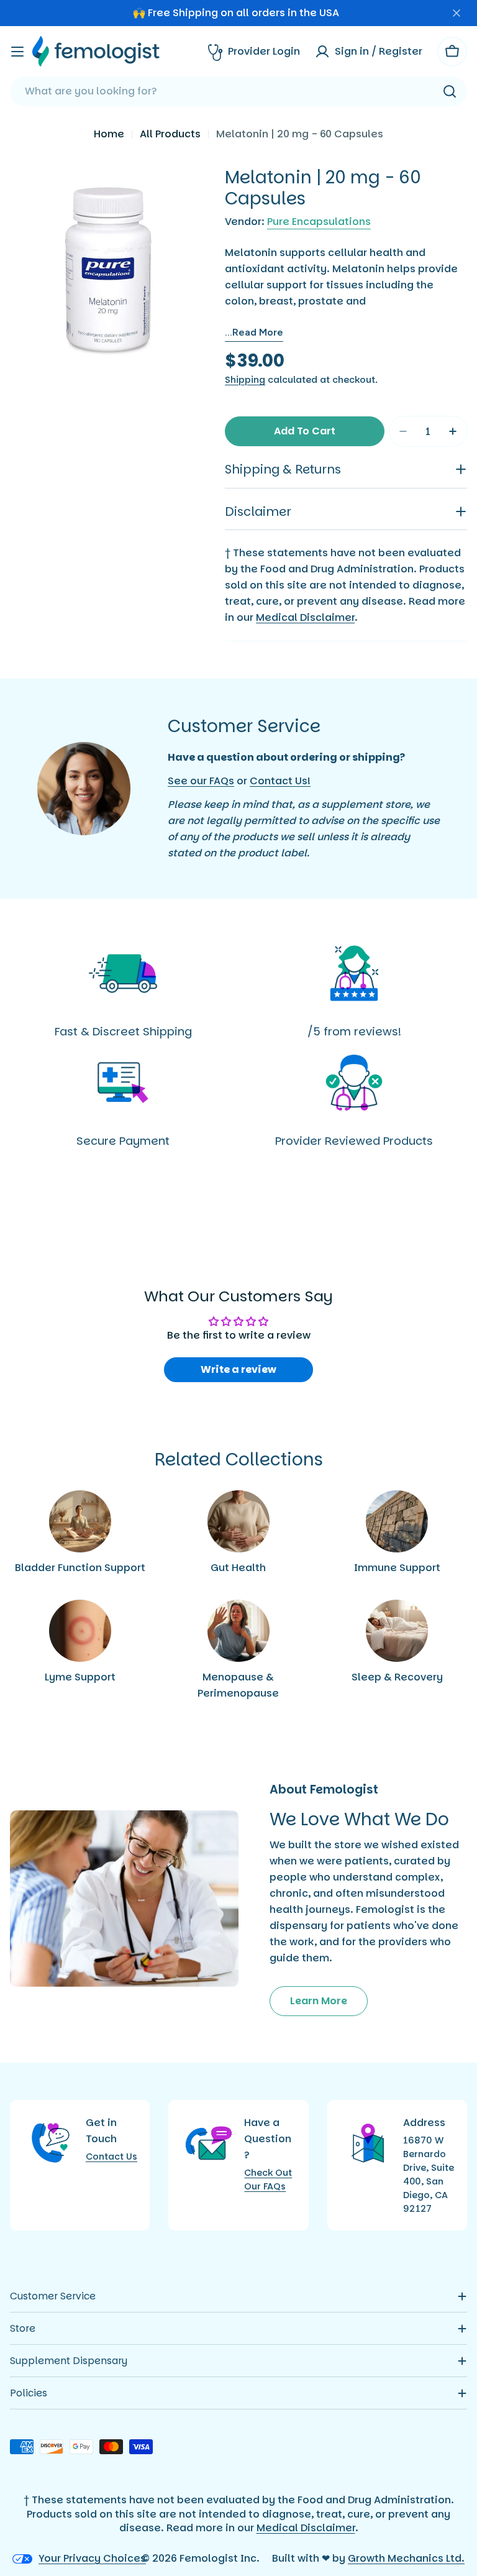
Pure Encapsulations (319, 222)
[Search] (450, 91)
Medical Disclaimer (305, 617)
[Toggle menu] (17, 52)
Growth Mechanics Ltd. (406, 2558)
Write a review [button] (238, 1369)
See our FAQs (201, 781)
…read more (254, 332)
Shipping (245, 380)
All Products (170, 134)
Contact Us (111, 2157)
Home (109, 134)
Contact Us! (280, 781)
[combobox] (238, 91)
